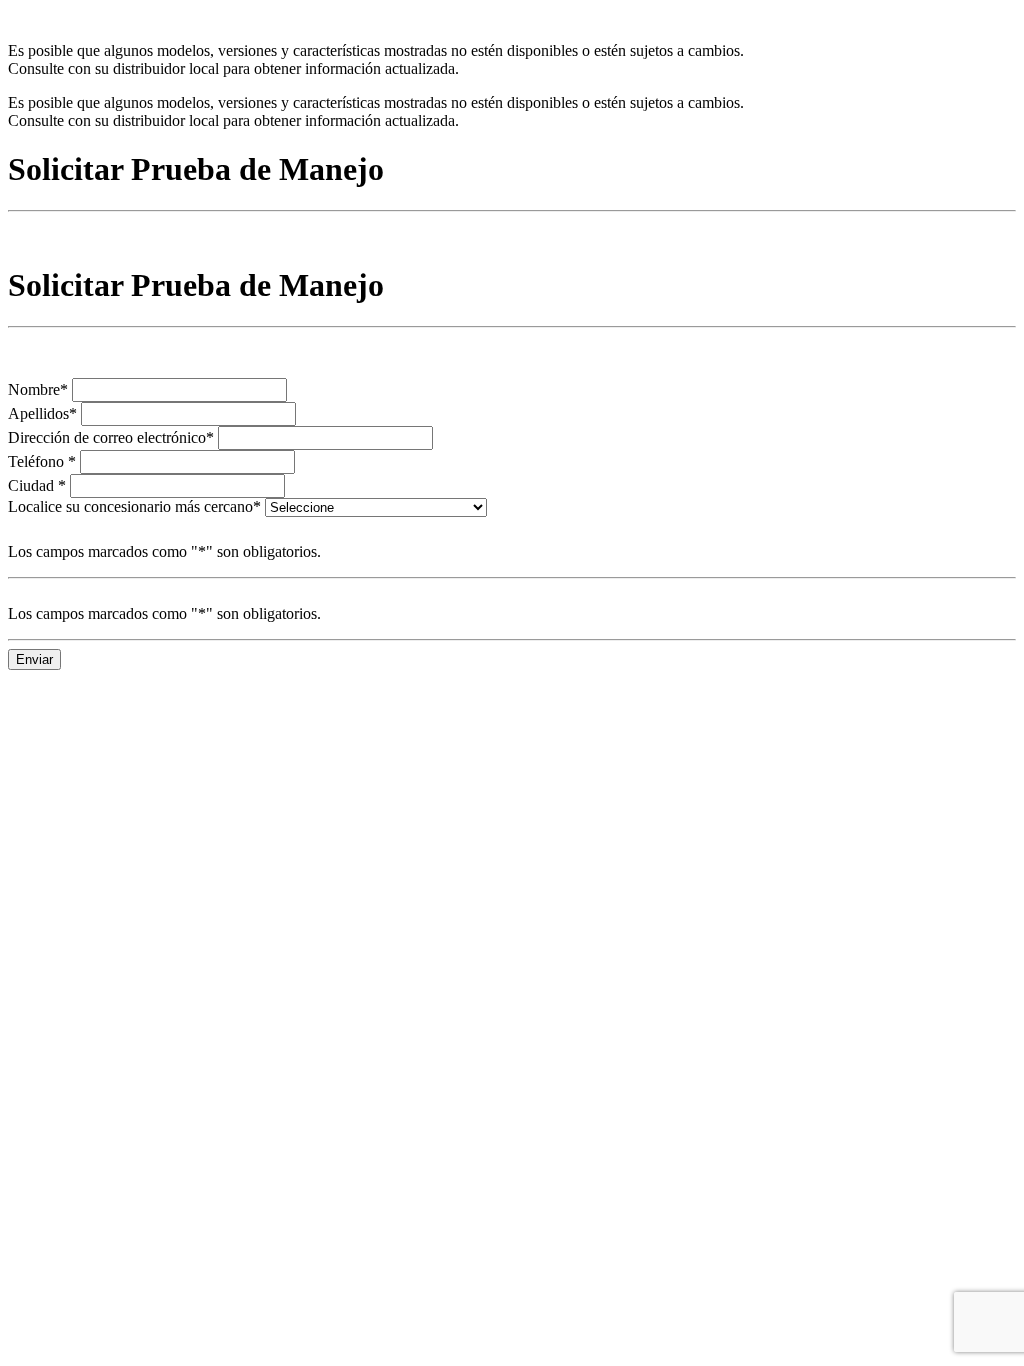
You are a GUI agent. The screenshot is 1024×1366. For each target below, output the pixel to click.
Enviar (34, 659)
